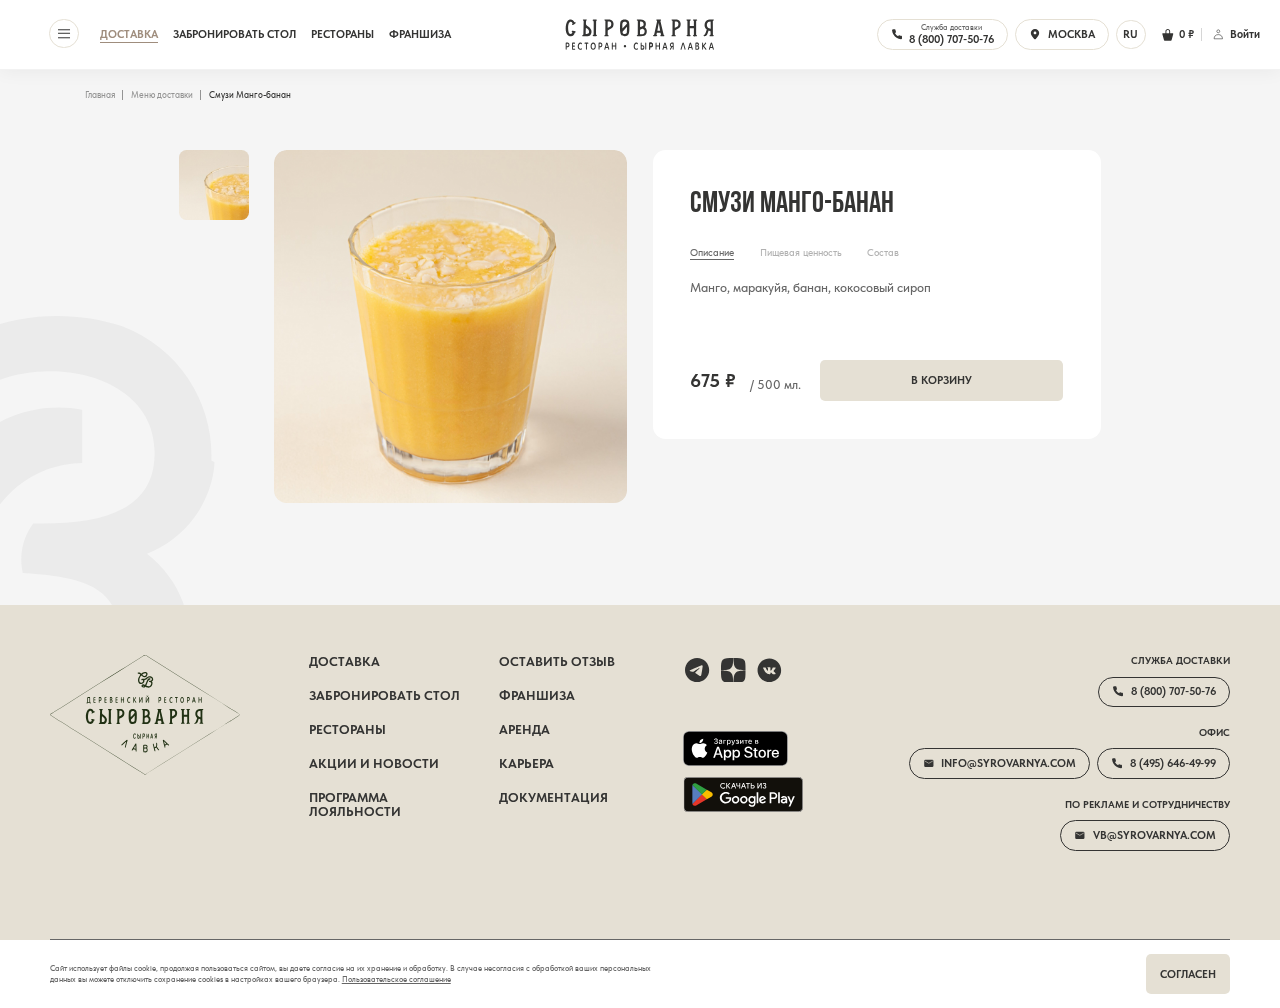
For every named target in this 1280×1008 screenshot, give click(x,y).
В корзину (941, 380)
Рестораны (342, 34)
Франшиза (420, 34)
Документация (553, 798)
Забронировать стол (234, 34)
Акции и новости (374, 764)
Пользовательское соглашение (396, 979)
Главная (100, 95)
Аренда (524, 730)
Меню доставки (162, 95)
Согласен (1188, 974)
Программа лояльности (355, 805)
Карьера (526, 764)
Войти (1245, 34)
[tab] (712, 253)
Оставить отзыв (557, 662)
